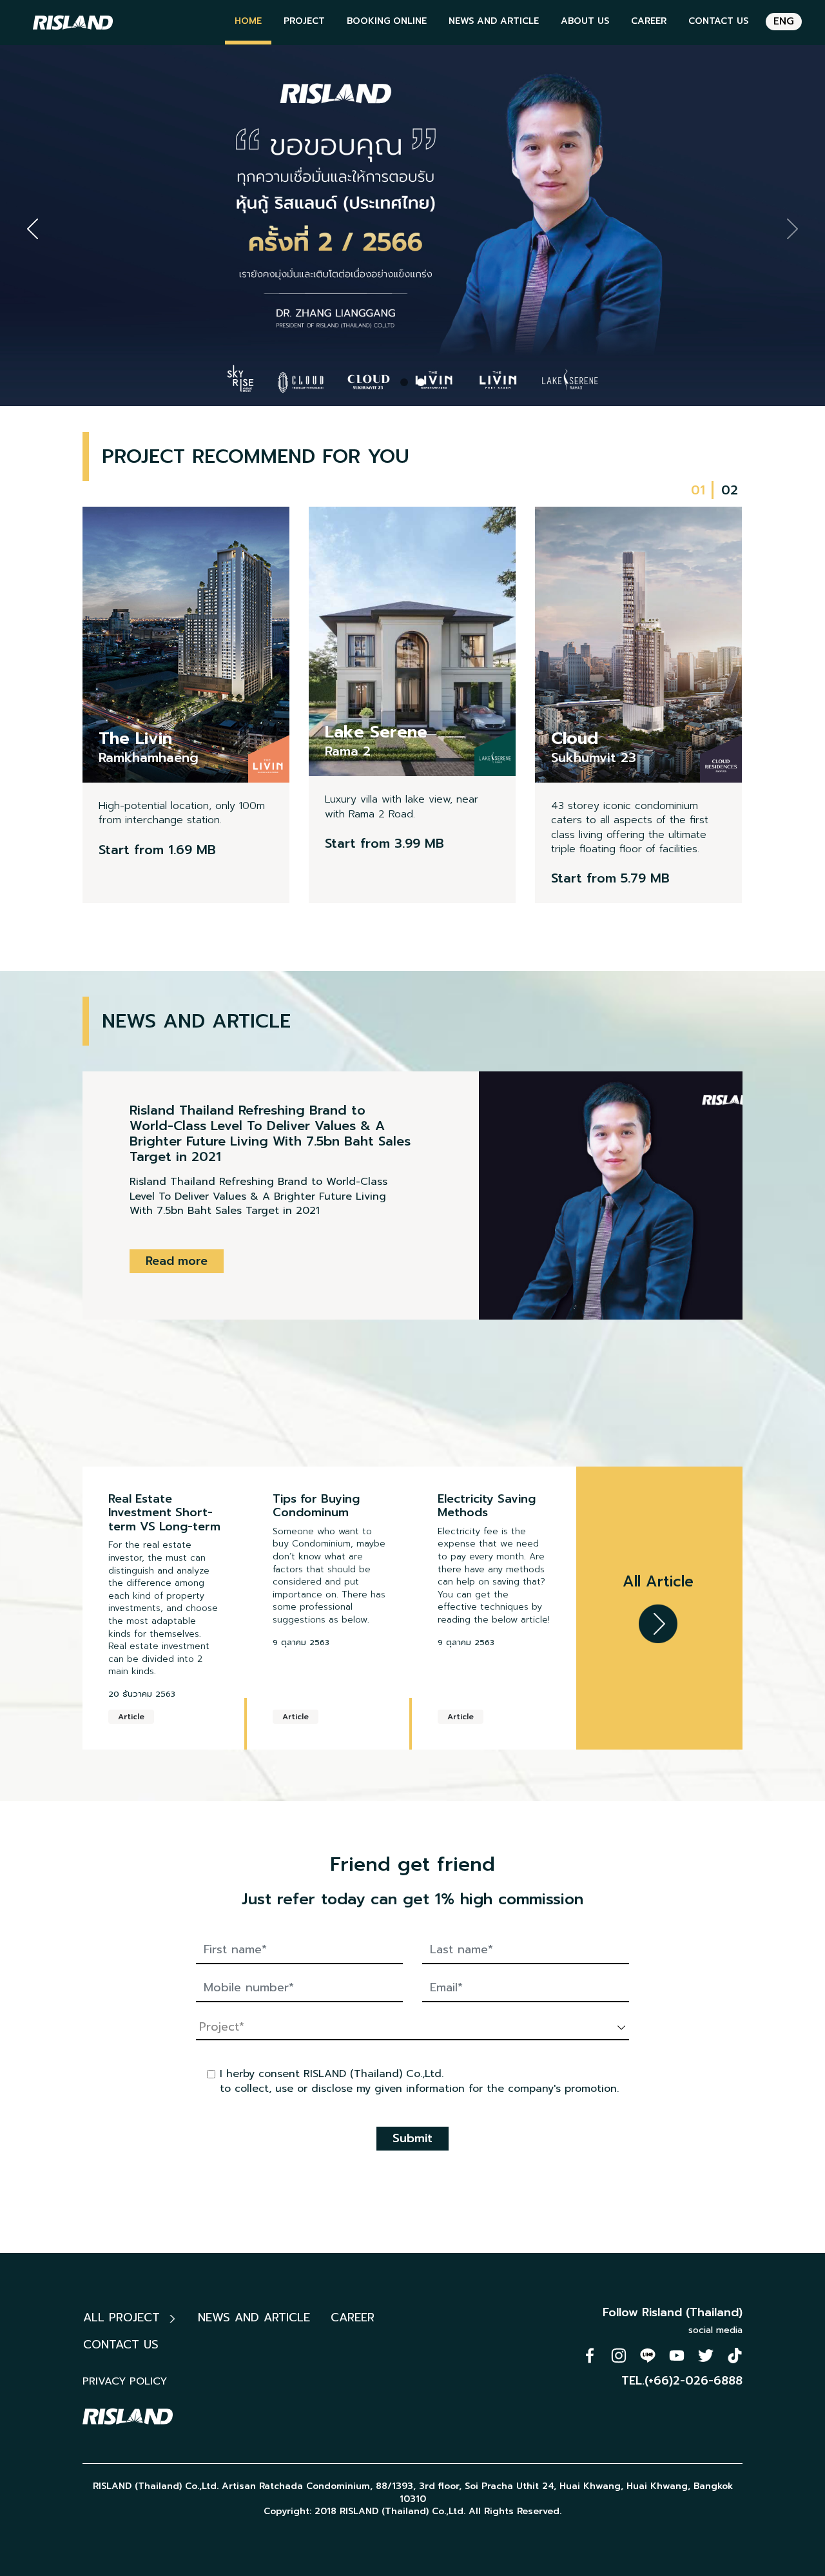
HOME (248, 21)
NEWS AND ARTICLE (494, 21)
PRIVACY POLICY (125, 2381)
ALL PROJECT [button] (124, 2317)
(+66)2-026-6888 (694, 2381)
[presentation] (33, 229)
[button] (404, 382)
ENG (784, 21)
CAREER (649, 21)
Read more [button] (177, 1261)
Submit (412, 2138)
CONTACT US (718, 21)
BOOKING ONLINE (387, 21)
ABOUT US (585, 21)
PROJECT (304, 21)
